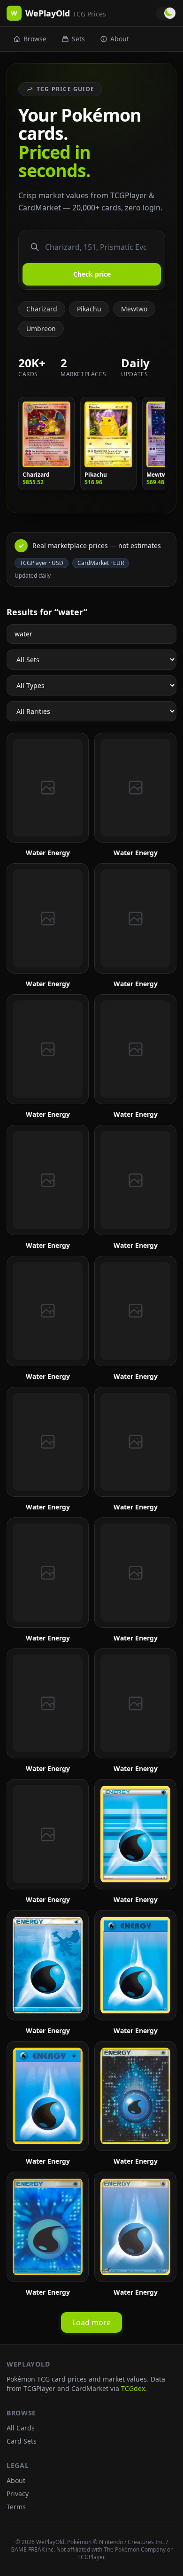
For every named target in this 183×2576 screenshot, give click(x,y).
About (120, 39)
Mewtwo (134, 309)
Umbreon (41, 329)
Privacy (18, 2494)
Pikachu (89, 309)
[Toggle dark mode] (166, 13)
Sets (78, 39)
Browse (35, 39)
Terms (16, 2507)
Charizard (42, 309)
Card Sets (22, 2441)
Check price (92, 274)
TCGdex (133, 2388)
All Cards (21, 2428)
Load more (91, 2322)
